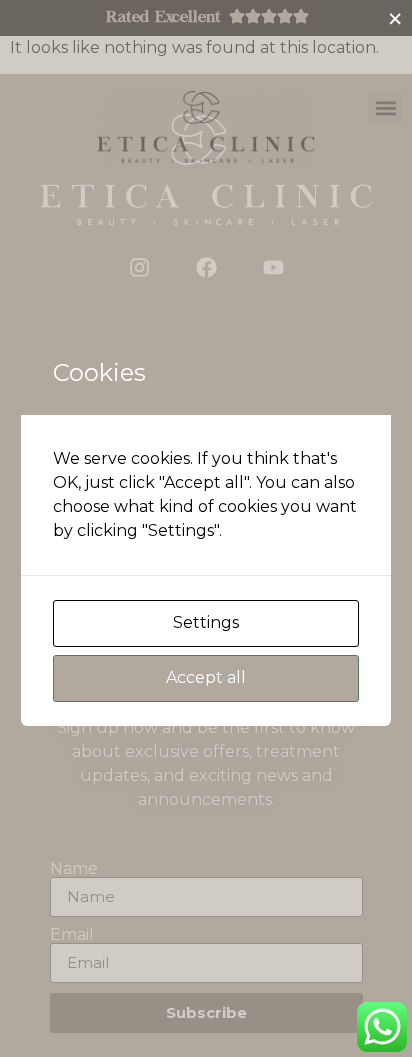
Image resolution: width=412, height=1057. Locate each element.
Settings (206, 622)
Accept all (206, 677)
